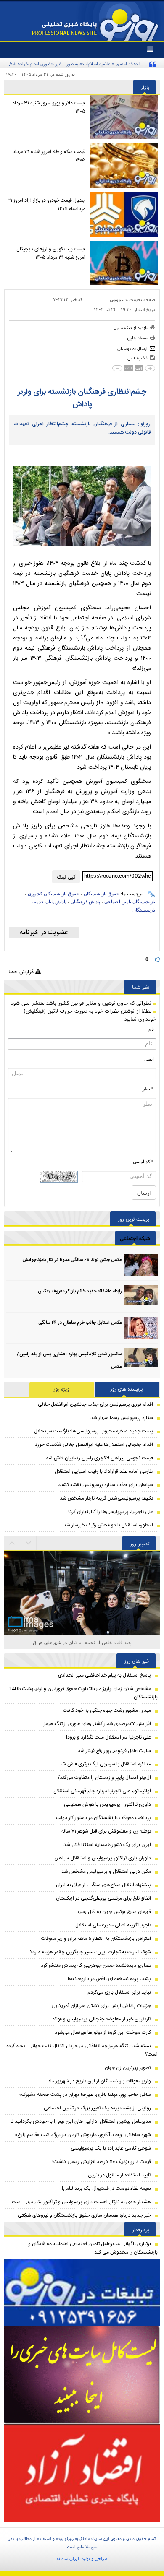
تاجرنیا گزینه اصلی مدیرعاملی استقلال (113, 1925)
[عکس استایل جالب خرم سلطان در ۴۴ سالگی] (141, 1328)
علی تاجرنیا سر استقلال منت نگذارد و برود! (108, 1737)
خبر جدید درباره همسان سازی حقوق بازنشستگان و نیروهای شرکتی (84, 2215)
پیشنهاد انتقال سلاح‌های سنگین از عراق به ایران (103, 1885)
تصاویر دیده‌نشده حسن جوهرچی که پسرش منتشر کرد (96, 1965)
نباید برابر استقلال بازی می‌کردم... (117, 1992)
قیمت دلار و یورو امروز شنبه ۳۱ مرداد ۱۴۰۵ (49, 107)
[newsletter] (44, 933)
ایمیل (149, 1059)
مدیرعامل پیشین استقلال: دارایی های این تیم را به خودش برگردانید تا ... (78, 2121)
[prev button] (29, 1543)
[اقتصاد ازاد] (82, 2473)
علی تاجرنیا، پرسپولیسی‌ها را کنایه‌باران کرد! (111, 1512)
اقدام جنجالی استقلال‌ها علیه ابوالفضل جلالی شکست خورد (94, 1445)
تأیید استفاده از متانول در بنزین (119, 2175)
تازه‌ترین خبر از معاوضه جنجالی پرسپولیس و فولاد (102, 2019)
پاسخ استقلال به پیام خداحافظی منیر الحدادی (104, 1675)
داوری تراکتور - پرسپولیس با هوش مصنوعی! (107, 1804)
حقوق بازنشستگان (102, 894)
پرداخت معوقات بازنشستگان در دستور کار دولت (103, 1818)
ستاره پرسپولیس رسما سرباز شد (122, 1418)
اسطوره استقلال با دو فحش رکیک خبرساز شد (108, 1525)
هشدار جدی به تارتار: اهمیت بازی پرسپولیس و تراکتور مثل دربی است (81, 2202)
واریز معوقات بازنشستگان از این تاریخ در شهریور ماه (100, 2081)
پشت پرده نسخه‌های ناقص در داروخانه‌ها (109, 1979)
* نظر (148, 1089)
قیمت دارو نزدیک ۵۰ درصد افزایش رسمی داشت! (102, 2162)
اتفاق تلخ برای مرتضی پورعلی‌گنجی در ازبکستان (103, 1898)
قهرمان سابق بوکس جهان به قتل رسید (114, 1912)
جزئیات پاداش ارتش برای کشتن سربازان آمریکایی (101, 2006)
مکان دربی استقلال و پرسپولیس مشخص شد (106, 1872)
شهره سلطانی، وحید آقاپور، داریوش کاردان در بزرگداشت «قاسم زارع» (83, 2135)
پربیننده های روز (127, 1389)
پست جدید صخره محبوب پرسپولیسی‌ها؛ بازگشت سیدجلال (94, 1431)
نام (151, 1029)
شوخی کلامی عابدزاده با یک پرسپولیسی (111, 2148)
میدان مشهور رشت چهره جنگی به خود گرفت (107, 1710)
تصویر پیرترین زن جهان (128, 2068)
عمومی (117, 299)
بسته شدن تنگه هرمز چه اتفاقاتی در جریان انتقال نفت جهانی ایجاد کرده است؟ (82, 2050)
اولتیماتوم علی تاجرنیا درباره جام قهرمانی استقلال (102, 1791)
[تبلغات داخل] (82, 2293)
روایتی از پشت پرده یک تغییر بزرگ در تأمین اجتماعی (97, 2108)
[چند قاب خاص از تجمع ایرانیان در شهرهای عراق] (82, 1603)
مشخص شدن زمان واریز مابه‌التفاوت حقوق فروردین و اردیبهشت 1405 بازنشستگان (83, 1693)
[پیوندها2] (82, 2375)
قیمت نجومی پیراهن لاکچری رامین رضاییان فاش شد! (99, 1458)
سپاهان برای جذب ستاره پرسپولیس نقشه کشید (106, 1485)
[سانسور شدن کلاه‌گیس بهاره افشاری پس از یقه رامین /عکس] (141, 1359)
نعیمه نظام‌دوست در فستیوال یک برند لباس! (106, 2189)
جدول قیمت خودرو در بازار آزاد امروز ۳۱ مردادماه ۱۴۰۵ (46, 205)
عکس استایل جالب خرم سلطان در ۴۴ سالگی (80, 1323)
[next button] (12, 1543)
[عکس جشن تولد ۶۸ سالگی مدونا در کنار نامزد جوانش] (141, 1265)
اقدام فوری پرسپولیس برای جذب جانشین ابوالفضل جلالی (95, 1404)
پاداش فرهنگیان (85, 902)
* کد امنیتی (143, 1162)
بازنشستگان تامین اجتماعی (130, 902)
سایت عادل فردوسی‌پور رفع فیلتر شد (114, 1751)
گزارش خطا (22, 971)
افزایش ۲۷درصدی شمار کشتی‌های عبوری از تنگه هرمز (97, 1724)
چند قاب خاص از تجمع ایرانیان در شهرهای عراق (82, 1642)
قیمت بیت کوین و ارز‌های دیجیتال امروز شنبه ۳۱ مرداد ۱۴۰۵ (51, 253)
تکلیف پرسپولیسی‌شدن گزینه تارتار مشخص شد (106, 1498)
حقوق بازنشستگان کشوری (54, 894)
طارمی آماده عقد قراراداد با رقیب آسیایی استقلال (104, 1471)
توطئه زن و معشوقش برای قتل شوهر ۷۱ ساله (106, 1831)
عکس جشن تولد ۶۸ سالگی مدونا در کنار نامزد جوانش (72, 1260)
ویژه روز (62, 1389)
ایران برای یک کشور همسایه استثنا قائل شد (107, 1845)
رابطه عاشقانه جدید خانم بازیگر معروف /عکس (80, 1292)
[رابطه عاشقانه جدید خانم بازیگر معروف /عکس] (141, 1296)
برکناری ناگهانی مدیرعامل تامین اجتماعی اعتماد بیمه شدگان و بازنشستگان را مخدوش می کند (93, 2248)
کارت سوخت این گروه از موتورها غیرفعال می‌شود (103, 2033)
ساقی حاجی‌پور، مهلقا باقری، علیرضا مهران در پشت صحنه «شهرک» (85, 2095)
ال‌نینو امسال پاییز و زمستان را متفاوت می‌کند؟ (104, 1778)
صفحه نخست (142, 299)
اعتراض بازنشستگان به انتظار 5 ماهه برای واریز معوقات (96, 1939)
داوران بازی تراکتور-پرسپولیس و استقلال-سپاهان (103, 1858)
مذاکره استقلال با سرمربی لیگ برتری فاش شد (105, 1764)
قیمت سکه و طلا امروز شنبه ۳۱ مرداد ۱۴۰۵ (49, 156)
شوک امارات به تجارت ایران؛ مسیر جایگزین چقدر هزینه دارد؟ (90, 1952)
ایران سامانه (68, 2558)
